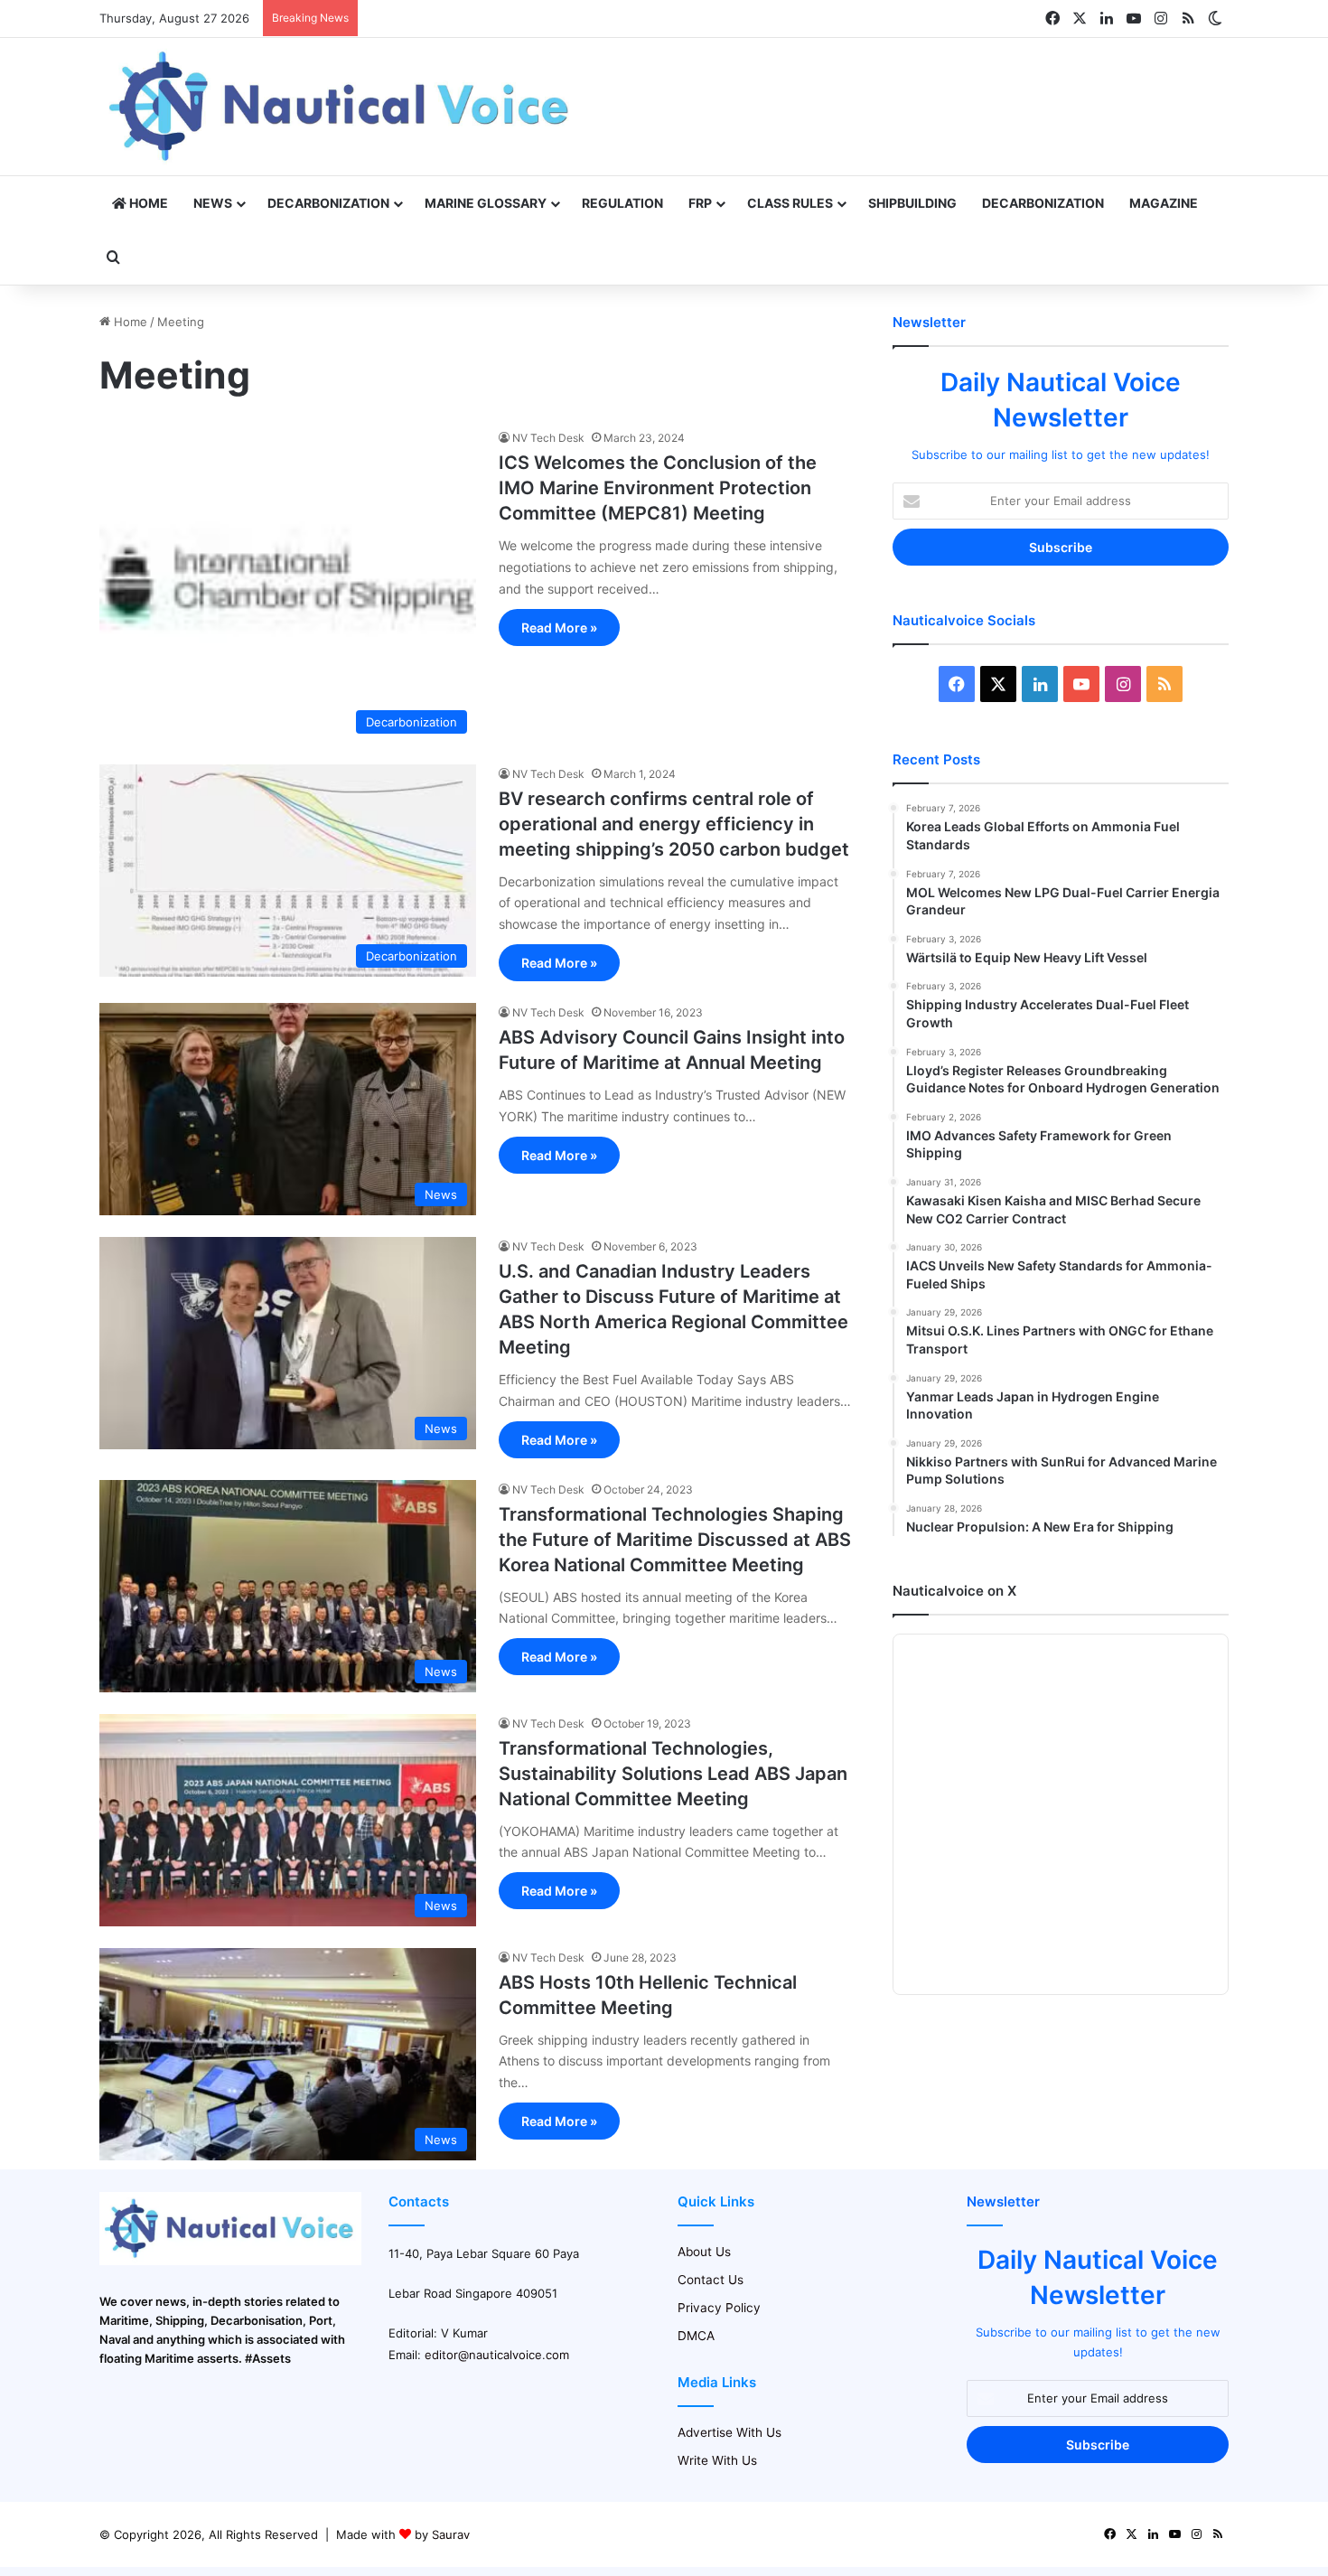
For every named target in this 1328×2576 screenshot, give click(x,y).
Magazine (1164, 203)
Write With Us (717, 2460)
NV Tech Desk (548, 438)
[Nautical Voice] (341, 107)
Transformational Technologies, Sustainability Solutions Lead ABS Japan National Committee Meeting (673, 1774)
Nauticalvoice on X (954, 1591)
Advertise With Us (729, 2432)
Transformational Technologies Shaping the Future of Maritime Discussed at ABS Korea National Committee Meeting (675, 1540)
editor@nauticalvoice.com (497, 2355)
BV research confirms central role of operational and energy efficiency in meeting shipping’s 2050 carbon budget (674, 824)
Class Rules (790, 203)
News (213, 203)
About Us (704, 2252)
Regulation (622, 203)
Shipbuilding (912, 203)
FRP (700, 203)
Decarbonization (328, 203)
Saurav (451, 2534)
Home (147, 203)
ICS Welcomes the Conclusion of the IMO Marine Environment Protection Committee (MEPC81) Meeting (658, 488)
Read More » (559, 628)
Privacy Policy (719, 2308)
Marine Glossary (486, 203)
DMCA (696, 2336)
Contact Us (711, 2280)
